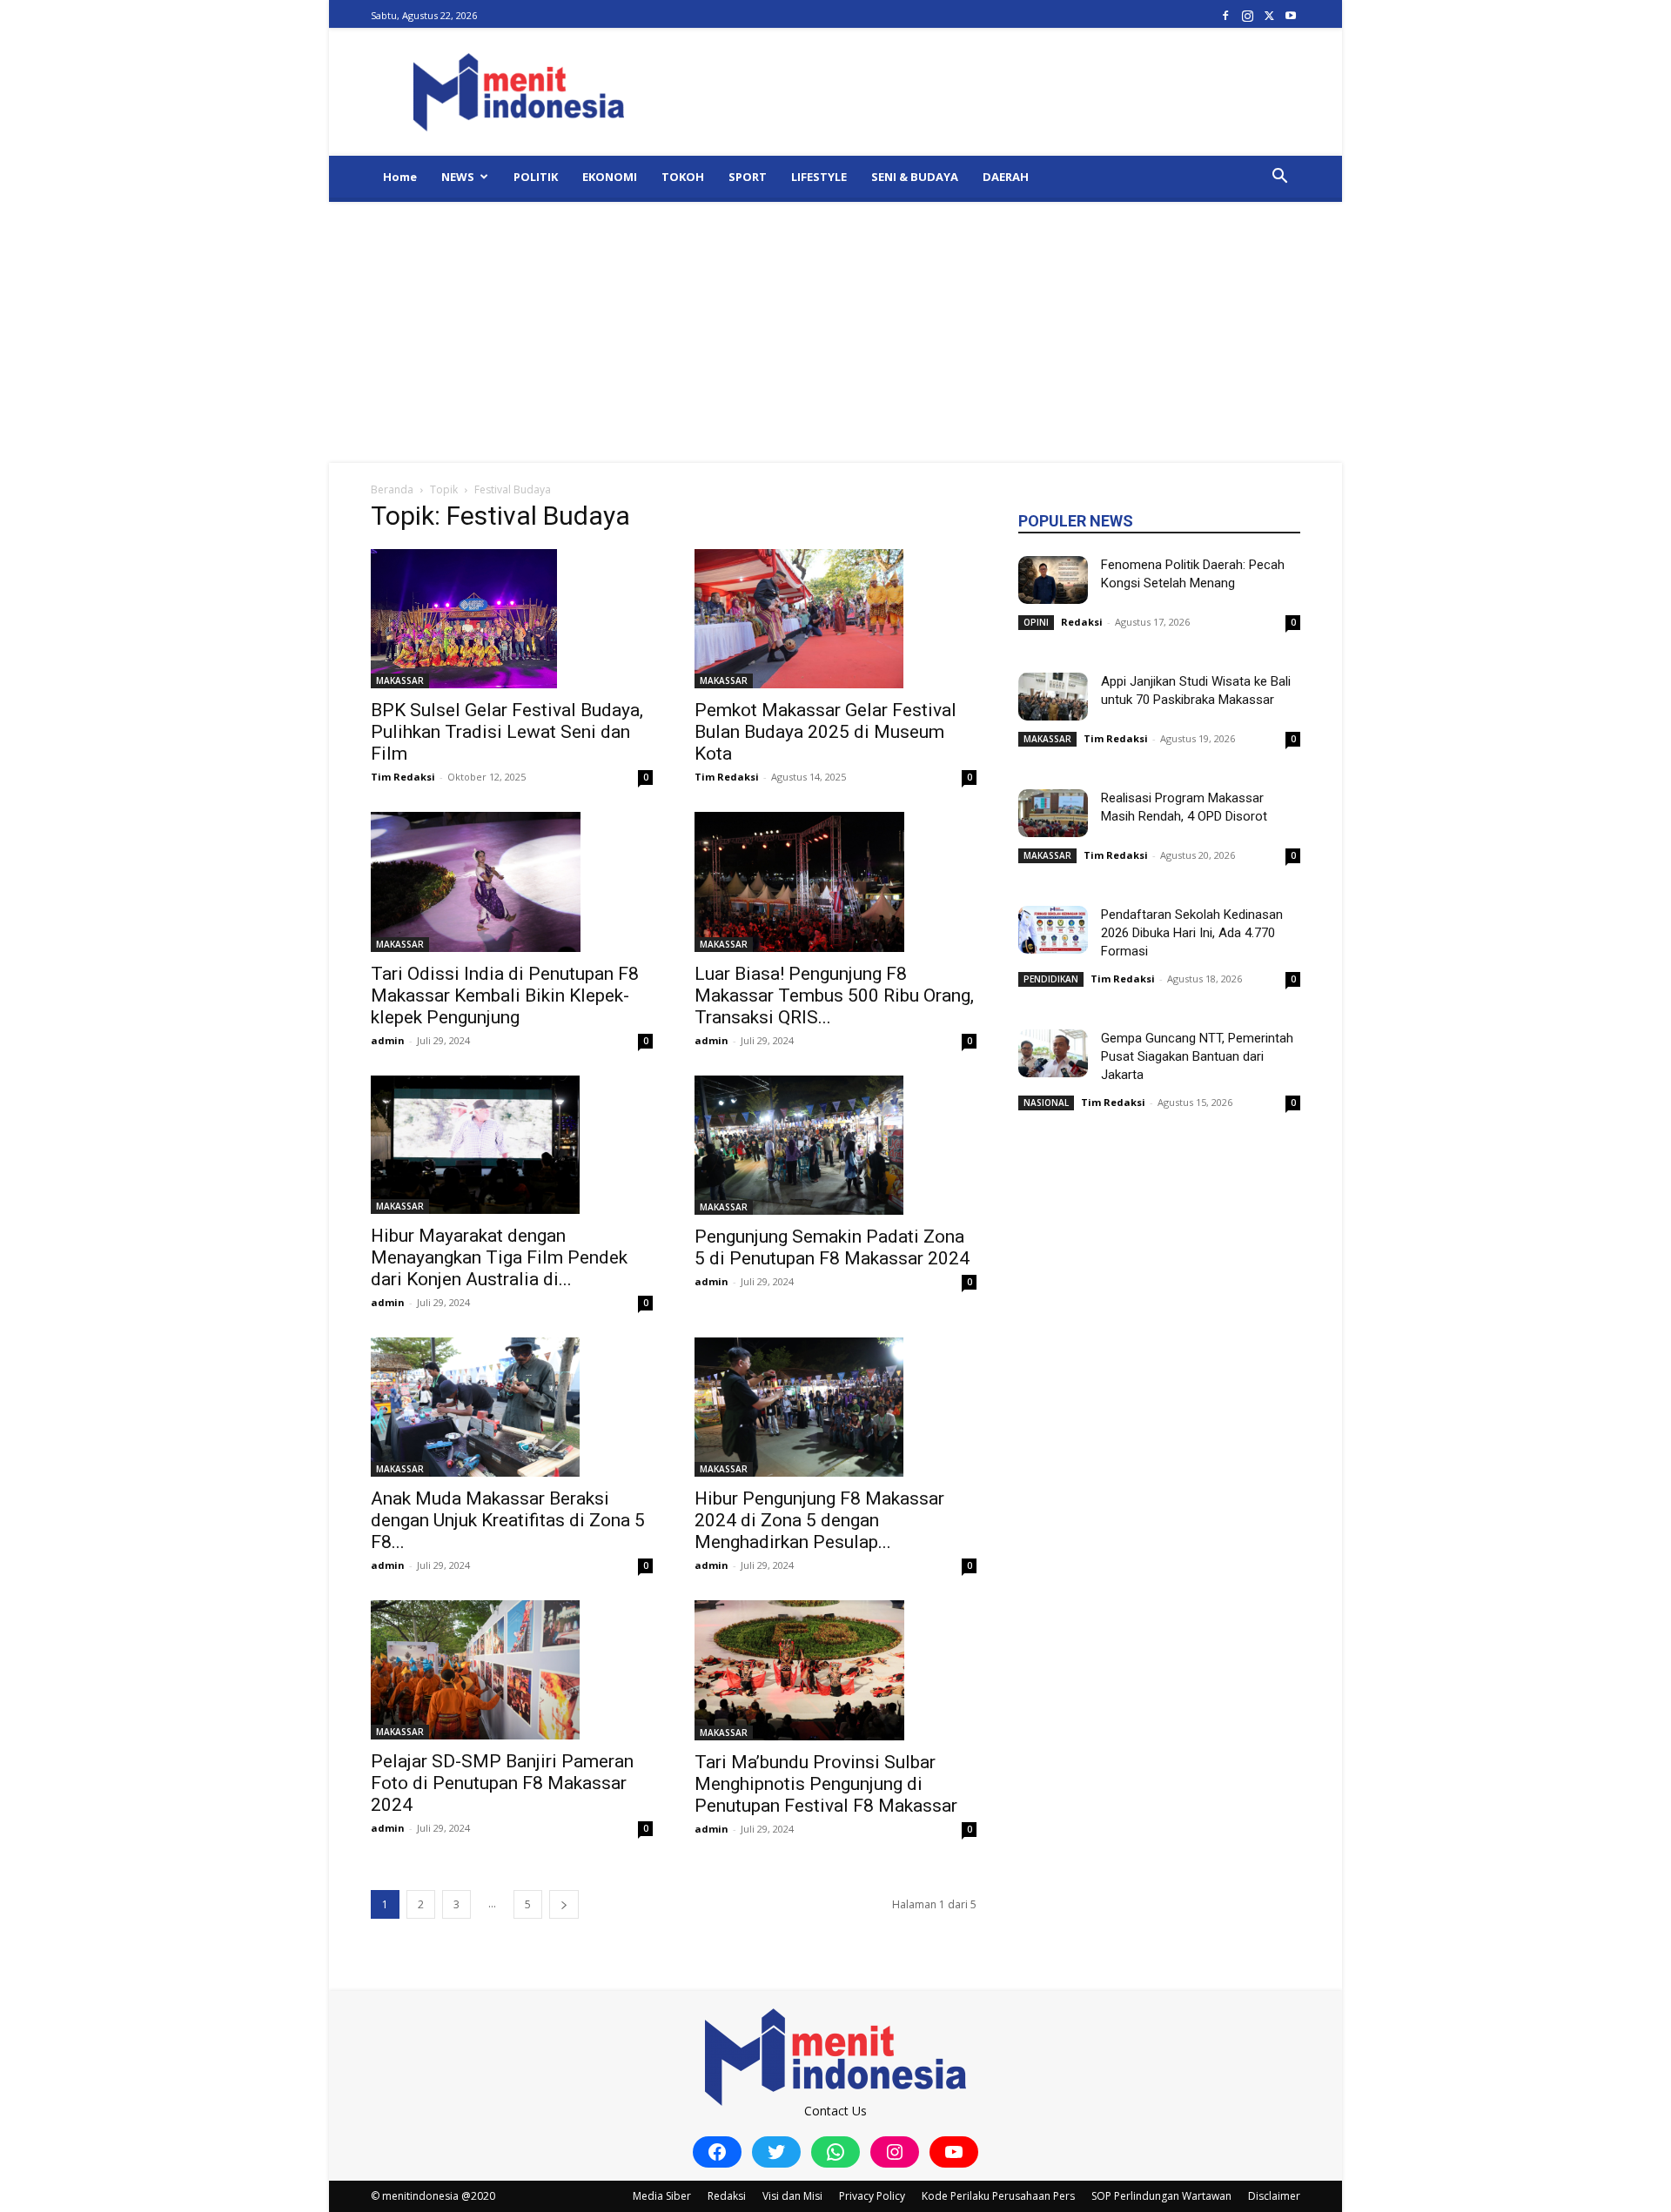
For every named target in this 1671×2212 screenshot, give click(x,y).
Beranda (392, 489)
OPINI (1036, 622)
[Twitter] (1269, 15)
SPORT (748, 177)
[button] (1279, 178)
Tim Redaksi (403, 777)
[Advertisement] (835, 332)
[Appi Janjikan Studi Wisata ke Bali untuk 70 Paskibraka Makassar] (1053, 697)
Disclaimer (1274, 2196)
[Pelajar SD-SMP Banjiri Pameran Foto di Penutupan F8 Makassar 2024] (512, 1670)
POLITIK (536, 177)
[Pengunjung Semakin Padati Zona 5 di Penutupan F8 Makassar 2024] (835, 1145)
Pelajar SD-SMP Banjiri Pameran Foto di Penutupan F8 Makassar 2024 (502, 1783)
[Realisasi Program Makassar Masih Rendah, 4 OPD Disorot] (1053, 813)
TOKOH (683, 177)
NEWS (458, 177)
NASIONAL (1046, 1103)
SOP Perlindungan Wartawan (1161, 2196)
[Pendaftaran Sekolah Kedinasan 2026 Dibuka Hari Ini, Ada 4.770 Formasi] (1053, 930)
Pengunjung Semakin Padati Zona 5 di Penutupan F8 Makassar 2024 (832, 1247)
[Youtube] (1291, 15)
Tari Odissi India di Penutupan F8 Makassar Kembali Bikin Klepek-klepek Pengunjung (505, 995)
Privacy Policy (872, 2196)
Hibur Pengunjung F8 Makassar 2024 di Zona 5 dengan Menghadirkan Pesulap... (819, 1520)
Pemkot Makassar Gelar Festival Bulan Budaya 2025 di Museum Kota (825, 732)
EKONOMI (610, 177)
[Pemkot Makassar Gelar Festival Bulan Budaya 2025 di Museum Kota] (835, 619)
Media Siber (662, 2196)
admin (388, 1040)
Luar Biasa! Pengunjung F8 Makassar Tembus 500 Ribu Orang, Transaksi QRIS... (834, 995)
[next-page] (564, 1904)
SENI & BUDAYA (915, 177)
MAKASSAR (400, 680)
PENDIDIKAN (1051, 979)
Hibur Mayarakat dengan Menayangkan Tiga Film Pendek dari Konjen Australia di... (499, 1257)
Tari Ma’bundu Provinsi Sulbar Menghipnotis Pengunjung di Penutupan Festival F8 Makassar (826, 1784)
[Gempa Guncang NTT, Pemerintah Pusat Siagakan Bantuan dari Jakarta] (1053, 1053)
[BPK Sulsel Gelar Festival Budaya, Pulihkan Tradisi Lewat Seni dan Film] (512, 619)
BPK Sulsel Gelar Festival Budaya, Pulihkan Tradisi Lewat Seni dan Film (507, 732)
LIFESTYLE (819, 177)
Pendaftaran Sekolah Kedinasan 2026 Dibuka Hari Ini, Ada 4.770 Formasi (1192, 933)
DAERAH (1006, 177)
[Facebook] (1225, 15)
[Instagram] (1247, 15)
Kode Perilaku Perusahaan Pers (998, 2196)
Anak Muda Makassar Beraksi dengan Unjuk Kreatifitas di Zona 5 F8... (508, 1520)
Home (400, 177)
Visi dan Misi (792, 2196)
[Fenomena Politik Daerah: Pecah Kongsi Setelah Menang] (1053, 580)
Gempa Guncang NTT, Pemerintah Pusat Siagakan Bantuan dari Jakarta (1197, 1056)
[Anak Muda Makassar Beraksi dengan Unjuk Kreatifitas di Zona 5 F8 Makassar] (512, 1407)
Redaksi (1082, 622)
